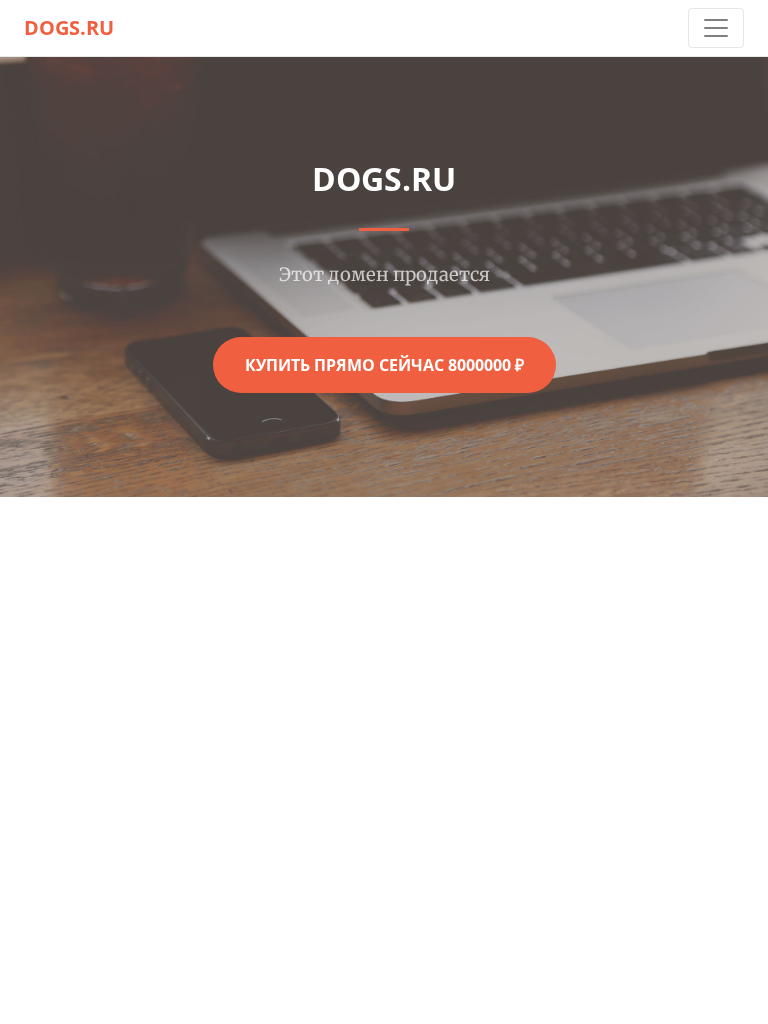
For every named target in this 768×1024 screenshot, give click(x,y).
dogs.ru (69, 27)
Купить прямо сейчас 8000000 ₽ (384, 365)
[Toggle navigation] (716, 28)
